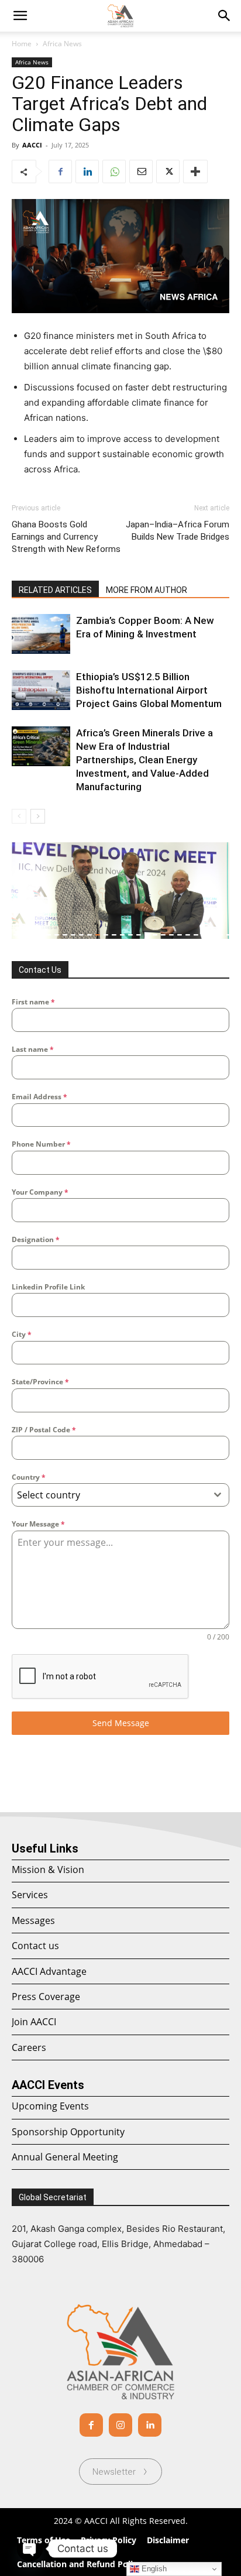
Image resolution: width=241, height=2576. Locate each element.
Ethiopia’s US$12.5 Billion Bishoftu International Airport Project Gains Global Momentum (149, 690)
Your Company (40, 1192)
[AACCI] (120, 2352)
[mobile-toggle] (20, 16)
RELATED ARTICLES (55, 590)
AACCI (32, 145)
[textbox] (109, 1495)
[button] (225, 16)
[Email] (141, 171)
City (22, 1334)
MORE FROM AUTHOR (147, 590)
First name (33, 1002)
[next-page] (38, 816)
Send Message (121, 1723)
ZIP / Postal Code (44, 1430)
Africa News (62, 44)
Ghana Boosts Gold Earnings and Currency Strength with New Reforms (66, 537)
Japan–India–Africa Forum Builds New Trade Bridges (178, 531)
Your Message (38, 1524)
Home (22, 44)
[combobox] (120, 1495)
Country (29, 1477)
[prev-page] (19, 816)
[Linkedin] (87, 171)
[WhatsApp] (114, 171)
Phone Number (41, 1144)
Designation (36, 1239)
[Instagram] (120, 2425)
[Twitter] (168, 171)
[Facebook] (60, 171)
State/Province (40, 1382)
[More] (195, 171)
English (153, 2569)
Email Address (39, 1097)
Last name (33, 1049)
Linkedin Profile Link (48, 1287)
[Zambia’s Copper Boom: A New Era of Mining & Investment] (41, 634)
